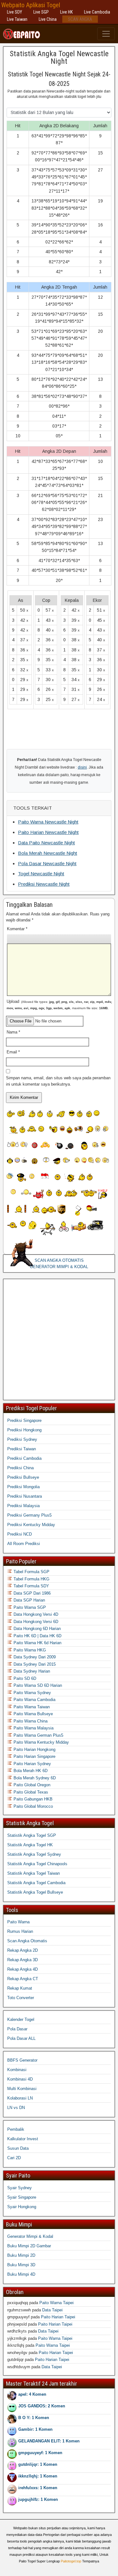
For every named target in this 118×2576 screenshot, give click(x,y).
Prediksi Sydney (22, 1439)
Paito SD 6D (24, 1678)
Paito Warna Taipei (56, 2303)
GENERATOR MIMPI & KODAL (59, 1267)
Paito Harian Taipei (58, 2317)
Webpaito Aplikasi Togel (31, 5)
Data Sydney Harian (31, 1671)
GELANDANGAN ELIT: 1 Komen (49, 2441)
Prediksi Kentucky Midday (31, 1525)
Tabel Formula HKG (31, 1579)
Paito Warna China (30, 1721)
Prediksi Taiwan (22, 1449)
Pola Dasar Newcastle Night (47, 863)
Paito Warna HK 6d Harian (37, 1643)
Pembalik (16, 2129)
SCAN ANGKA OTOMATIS (59, 1260)
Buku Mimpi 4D (21, 2274)
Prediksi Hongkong (24, 1430)
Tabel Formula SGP (31, 1572)
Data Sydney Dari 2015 (34, 1664)
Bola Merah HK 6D (30, 1771)
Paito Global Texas (30, 1792)
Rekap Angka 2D (22, 1950)
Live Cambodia (97, 12)
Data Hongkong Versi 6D (35, 1622)
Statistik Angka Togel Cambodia (36, 1883)
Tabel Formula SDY (31, 1586)
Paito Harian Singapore (34, 1756)
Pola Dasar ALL (21, 2038)
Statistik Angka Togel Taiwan (34, 1873)
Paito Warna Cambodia (34, 1700)
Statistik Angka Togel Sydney (34, 1854)
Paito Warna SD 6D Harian (37, 1685)
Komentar (17, 929)
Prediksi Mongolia (23, 1487)
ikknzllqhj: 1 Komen (38, 2476)
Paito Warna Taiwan (31, 1707)
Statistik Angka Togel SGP (32, 1835)
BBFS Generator (22, 2060)
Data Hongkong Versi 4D (35, 1614)
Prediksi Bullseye (23, 1477)
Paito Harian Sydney (32, 1764)
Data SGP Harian (29, 1600)
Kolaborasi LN (20, 2098)
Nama (13, 1032)
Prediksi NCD (20, 1534)
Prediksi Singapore (24, 1420)
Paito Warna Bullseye (33, 1714)
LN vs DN (16, 2108)
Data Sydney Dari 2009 (34, 1657)
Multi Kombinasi (22, 2089)
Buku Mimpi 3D (21, 2265)
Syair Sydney (20, 2188)
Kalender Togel (21, 2019)
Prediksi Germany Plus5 (29, 1515)
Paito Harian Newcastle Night (48, 832)
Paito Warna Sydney (32, 1693)
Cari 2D (14, 2158)
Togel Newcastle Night (41, 874)
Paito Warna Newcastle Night (48, 822)
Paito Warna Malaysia (33, 1728)
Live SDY (14, 12)
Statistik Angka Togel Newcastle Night (59, 57)
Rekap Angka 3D (22, 1960)
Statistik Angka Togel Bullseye (35, 1892)
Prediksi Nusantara (25, 1496)
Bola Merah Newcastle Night (48, 853)
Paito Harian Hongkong (34, 1749)
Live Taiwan (17, 19)
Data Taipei (52, 2310)
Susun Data (18, 2148)
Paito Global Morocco (33, 1806)
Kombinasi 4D (20, 2079)
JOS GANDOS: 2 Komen (42, 2406)
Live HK (66, 12)
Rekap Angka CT (23, 1979)
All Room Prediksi (24, 1544)
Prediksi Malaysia (23, 1506)
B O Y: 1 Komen (34, 2418)
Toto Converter (21, 1998)
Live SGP (41, 12)
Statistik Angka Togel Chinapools (37, 1864)
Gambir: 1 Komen (35, 2429)
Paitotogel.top (71, 2561)
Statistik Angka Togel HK (30, 1845)
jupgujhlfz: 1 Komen (38, 2499)
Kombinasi (17, 2070)
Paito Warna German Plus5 (38, 1735)
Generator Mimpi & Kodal (30, 2236)
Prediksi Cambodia (24, 1458)
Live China (48, 19)
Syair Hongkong (22, 2207)
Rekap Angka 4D (22, 1969)
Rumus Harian (20, 1931)
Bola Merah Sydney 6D (34, 1778)
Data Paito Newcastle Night (46, 843)
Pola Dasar (17, 2029)
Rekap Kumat (20, 1988)
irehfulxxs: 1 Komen (38, 2488)
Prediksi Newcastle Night (44, 884)
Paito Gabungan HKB (32, 1799)
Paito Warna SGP (29, 1607)
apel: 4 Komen (32, 2394)
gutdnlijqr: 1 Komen (38, 2464)
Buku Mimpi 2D (21, 2255)
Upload (59, 1004)
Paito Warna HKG (29, 1650)
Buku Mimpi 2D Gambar (29, 2246)
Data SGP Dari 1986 (31, 1593)
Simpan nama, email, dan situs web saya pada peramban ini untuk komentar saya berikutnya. (58, 1081)
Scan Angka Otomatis (27, 1941)
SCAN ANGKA (80, 19)
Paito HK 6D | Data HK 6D (37, 1636)
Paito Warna (18, 1922)
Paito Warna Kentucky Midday (41, 1742)
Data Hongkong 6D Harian (37, 1629)
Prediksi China (20, 1468)
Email (13, 1052)
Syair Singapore (22, 2197)
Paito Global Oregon (31, 1785)
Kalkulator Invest (23, 2139)
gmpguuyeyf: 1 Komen (40, 2453)
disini (82, 767)
